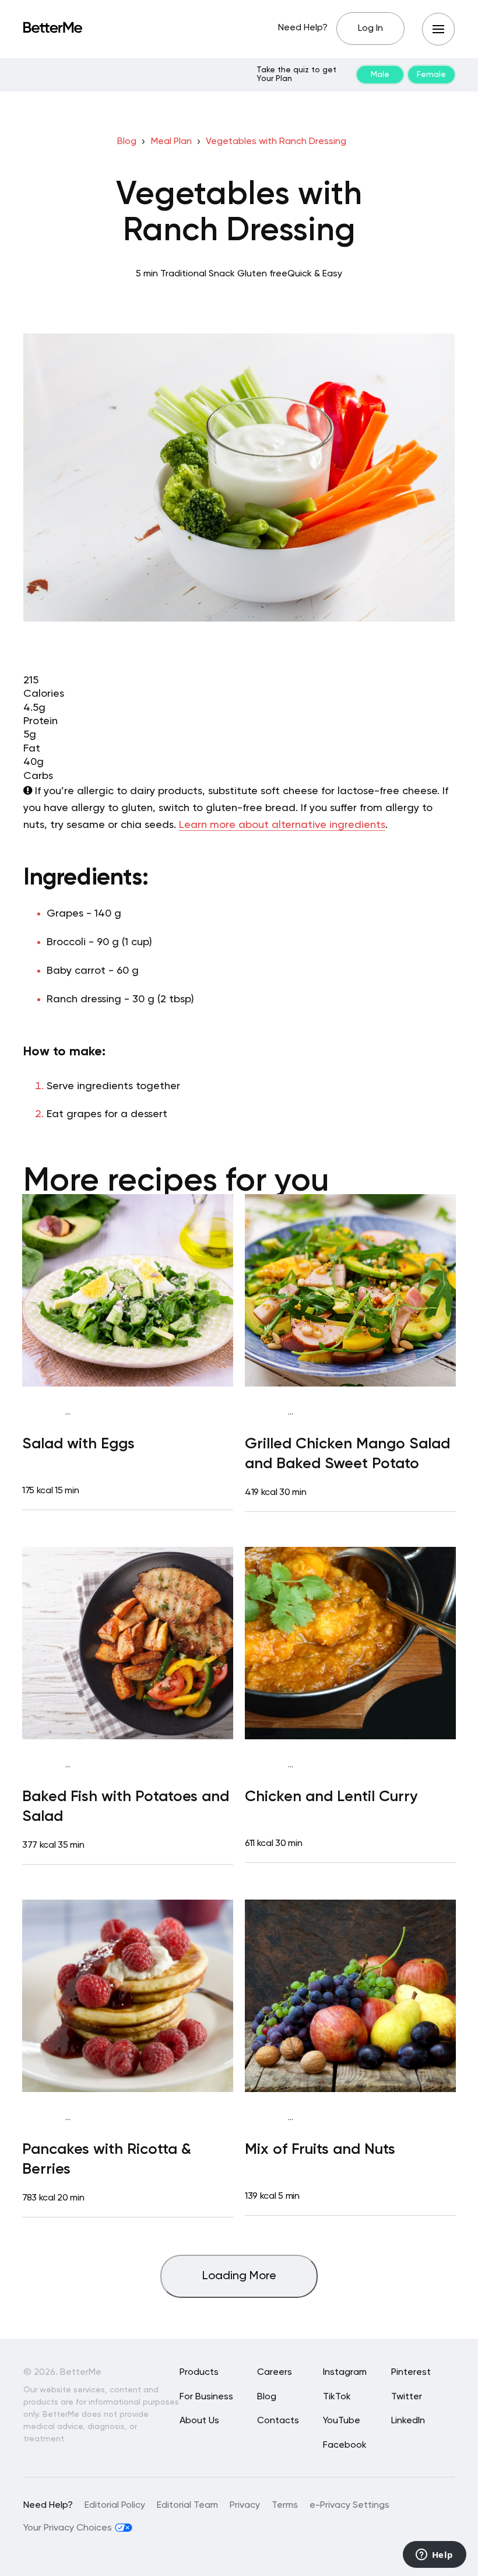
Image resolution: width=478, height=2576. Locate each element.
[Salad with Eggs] (128, 1290)
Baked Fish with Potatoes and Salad (126, 1807)
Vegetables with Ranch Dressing (276, 142)
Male (380, 75)
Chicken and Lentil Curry (331, 1797)
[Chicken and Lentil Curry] (350, 1643)
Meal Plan (171, 142)
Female (431, 75)
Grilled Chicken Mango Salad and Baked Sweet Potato (347, 1454)
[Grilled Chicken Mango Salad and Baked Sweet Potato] (350, 1290)
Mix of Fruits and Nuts (320, 2150)
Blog (127, 142)
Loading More (239, 2276)
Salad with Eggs (78, 1444)
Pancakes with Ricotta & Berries (107, 2160)
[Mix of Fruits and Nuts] (350, 1996)
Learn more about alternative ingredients (282, 825)
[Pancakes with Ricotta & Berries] (128, 1996)
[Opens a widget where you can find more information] (434, 2556)
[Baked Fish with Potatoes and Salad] (128, 1643)
